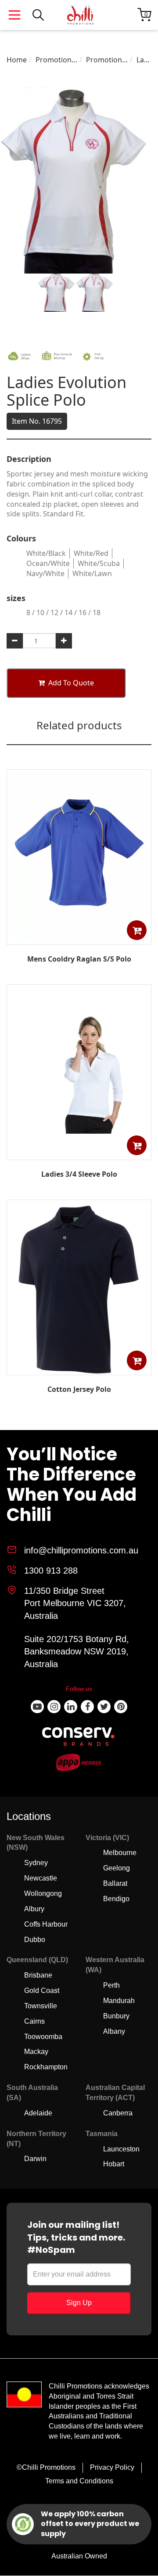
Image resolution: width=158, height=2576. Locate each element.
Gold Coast (42, 1991)
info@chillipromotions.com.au (81, 1550)
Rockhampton (46, 2067)
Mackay (36, 2052)
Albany (114, 2031)
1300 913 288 (51, 1571)
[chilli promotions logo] (80, 15)
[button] (137, 930)
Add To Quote (71, 683)
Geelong (117, 1868)
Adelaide (38, 2113)
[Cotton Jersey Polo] (79, 1373)
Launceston (121, 2149)
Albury (34, 1909)
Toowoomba (43, 2037)
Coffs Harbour (46, 1924)
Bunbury (116, 2016)
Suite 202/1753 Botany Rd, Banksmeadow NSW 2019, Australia (77, 1652)
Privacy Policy (112, 2467)
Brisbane (38, 1975)
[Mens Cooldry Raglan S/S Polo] (79, 939)
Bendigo (116, 1899)
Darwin (35, 2159)
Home (17, 60)
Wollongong (43, 1893)
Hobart (114, 2164)
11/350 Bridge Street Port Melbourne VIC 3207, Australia (75, 1603)
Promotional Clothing (56, 60)
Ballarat (115, 1883)
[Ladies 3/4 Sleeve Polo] (79, 1153)
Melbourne (120, 1853)
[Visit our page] (37, 1707)
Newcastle (41, 1878)
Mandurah (119, 2001)
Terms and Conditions (79, 2481)
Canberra (118, 2113)
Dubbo (35, 1940)
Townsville (41, 2006)
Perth (111, 1985)
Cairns (34, 2021)
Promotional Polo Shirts (107, 60)
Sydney (36, 1863)
